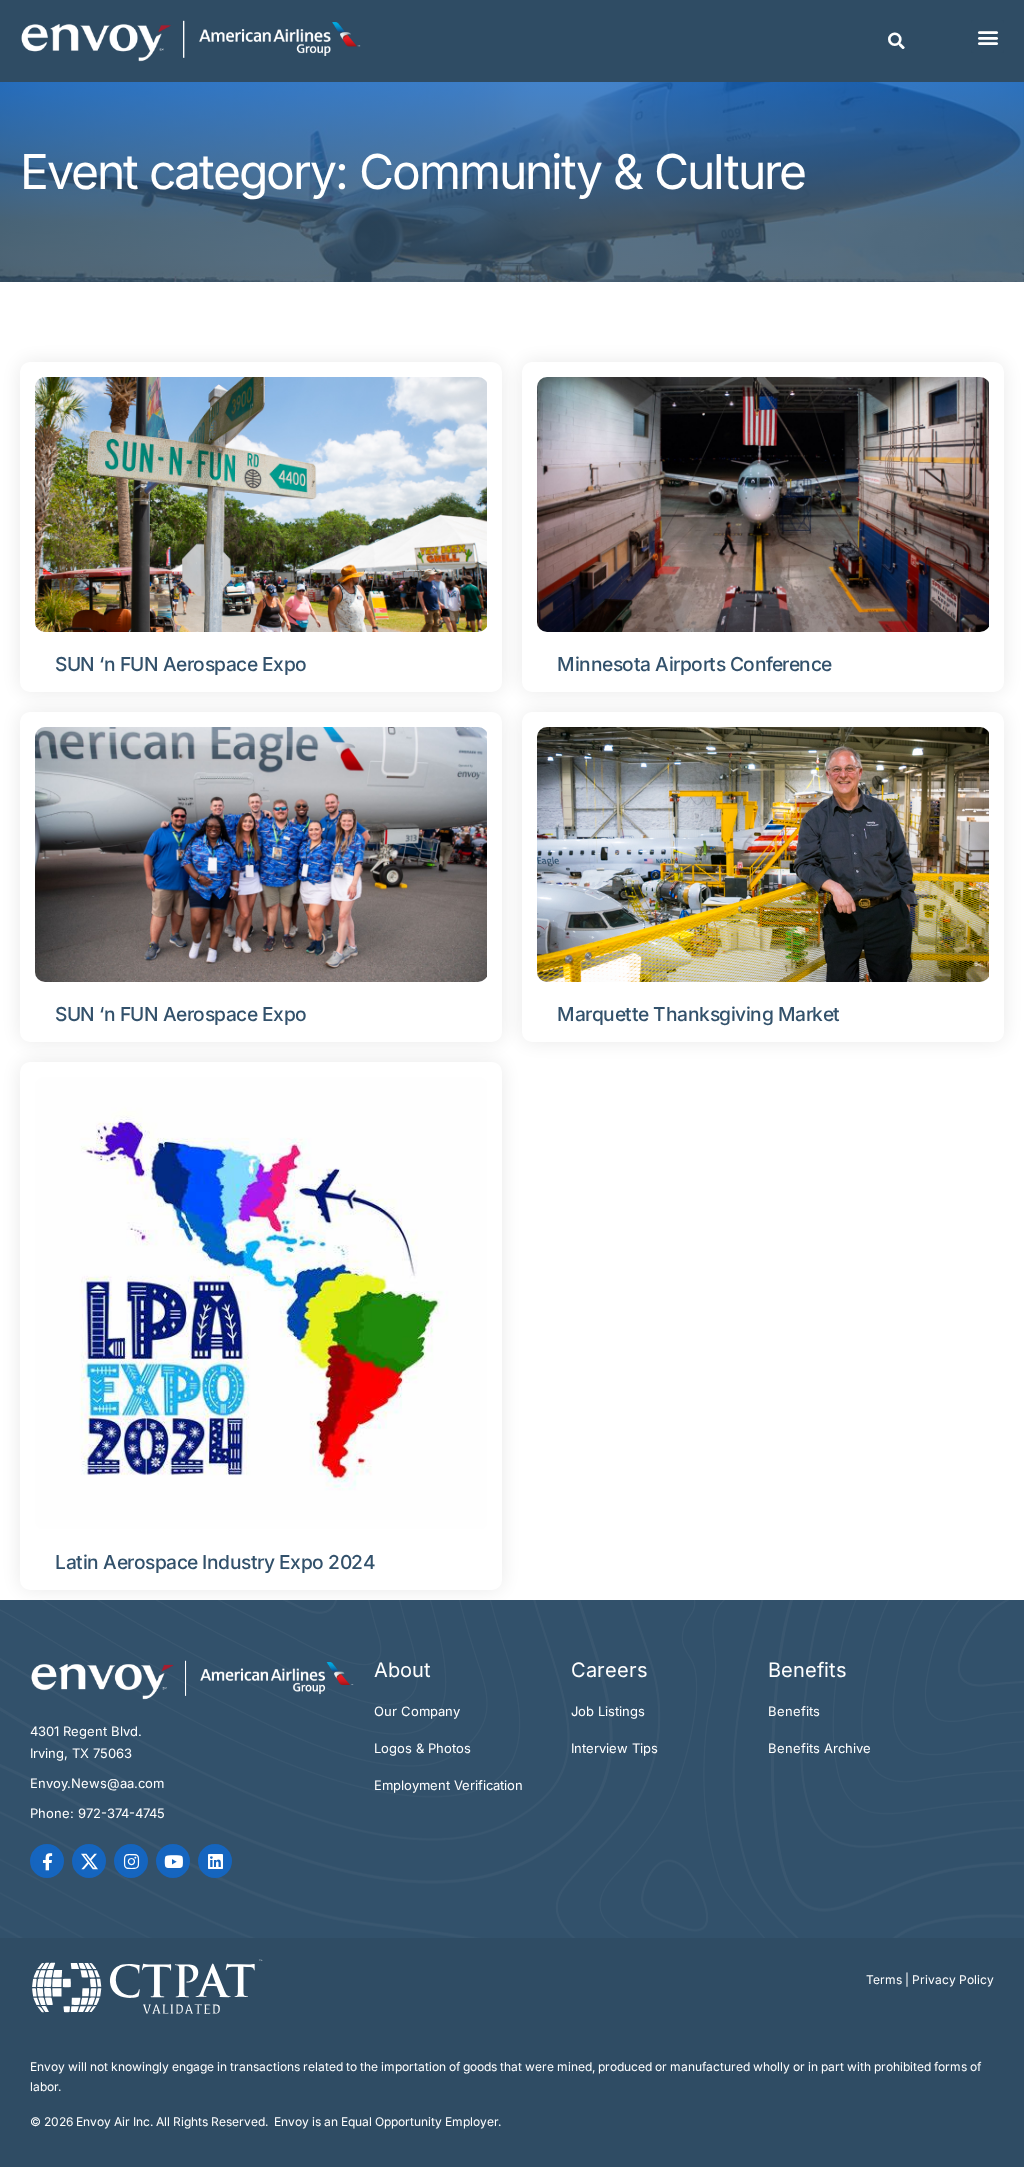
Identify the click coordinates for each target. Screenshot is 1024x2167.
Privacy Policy (953, 1979)
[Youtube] (173, 1861)
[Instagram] (131, 1861)
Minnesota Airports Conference (694, 664)
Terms (884, 1979)
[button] (897, 41)
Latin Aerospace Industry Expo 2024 (215, 1562)
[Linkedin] (215, 1861)
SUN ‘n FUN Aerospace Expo (181, 664)
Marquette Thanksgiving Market (698, 1014)
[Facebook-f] (47, 1861)
